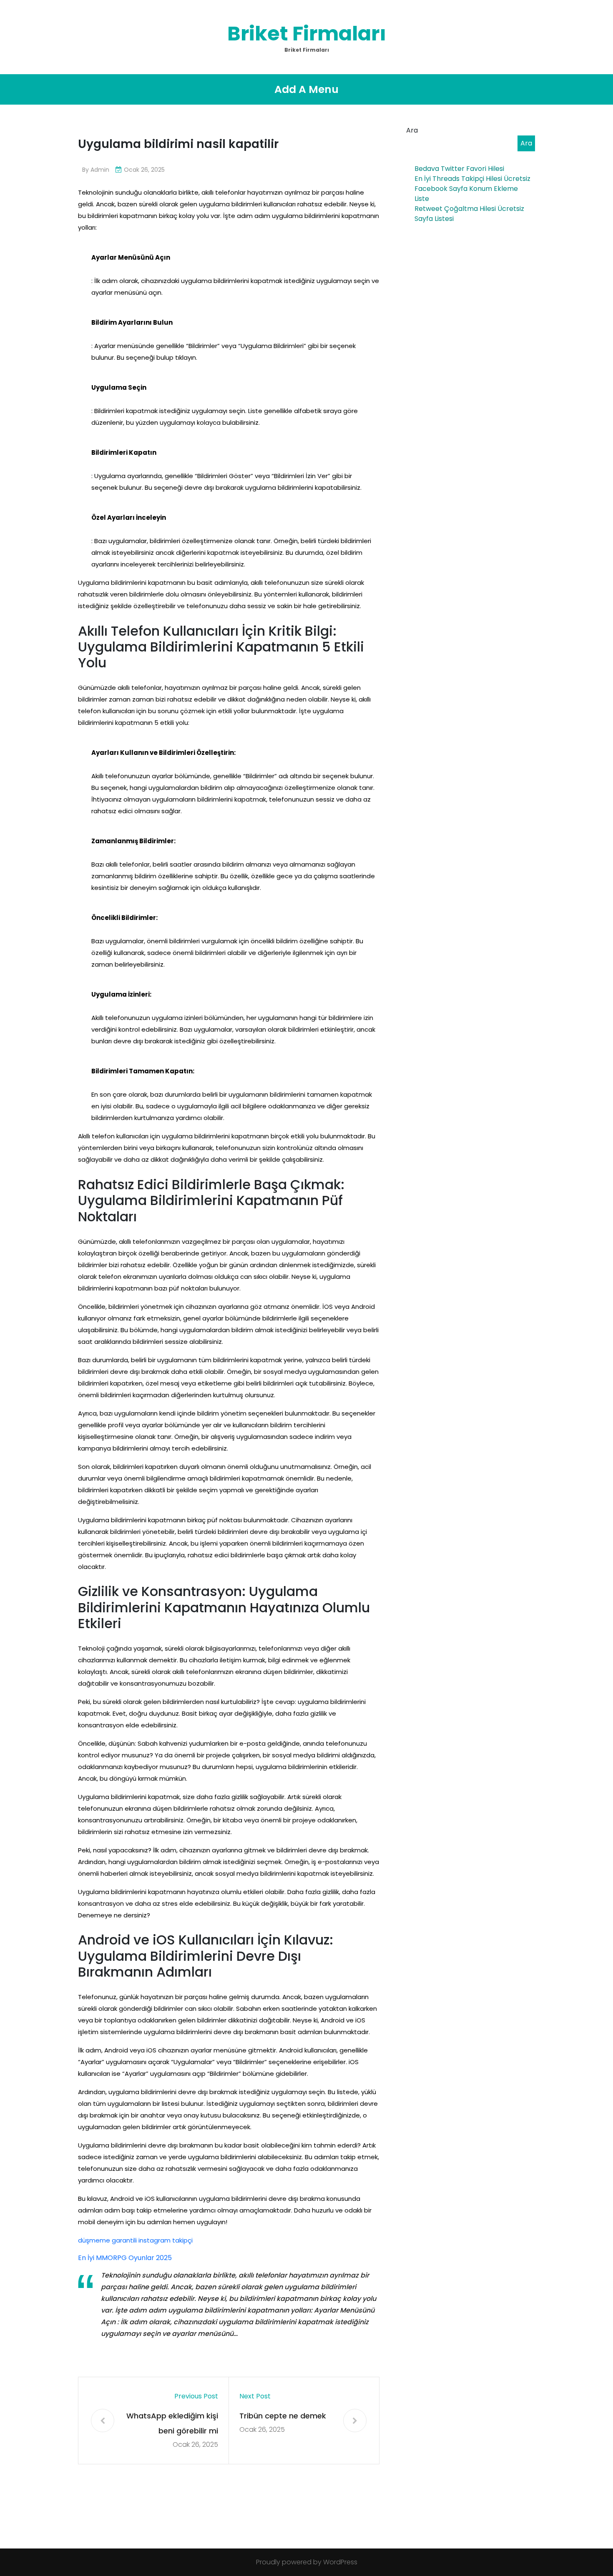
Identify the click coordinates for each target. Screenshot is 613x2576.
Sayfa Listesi (434, 219)
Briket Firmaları (307, 34)
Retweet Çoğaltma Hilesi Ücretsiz (469, 209)
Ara (412, 130)
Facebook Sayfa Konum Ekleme (466, 189)
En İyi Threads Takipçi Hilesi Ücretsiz (472, 179)
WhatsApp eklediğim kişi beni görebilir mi (172, 2423)
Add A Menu (306, 89)
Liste (422, 199)
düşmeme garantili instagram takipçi (135, 2240)
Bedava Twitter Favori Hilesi (459, 169)
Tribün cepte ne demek (283, 2416)
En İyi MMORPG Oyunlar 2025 (125, 2258)
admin (100, 170)
